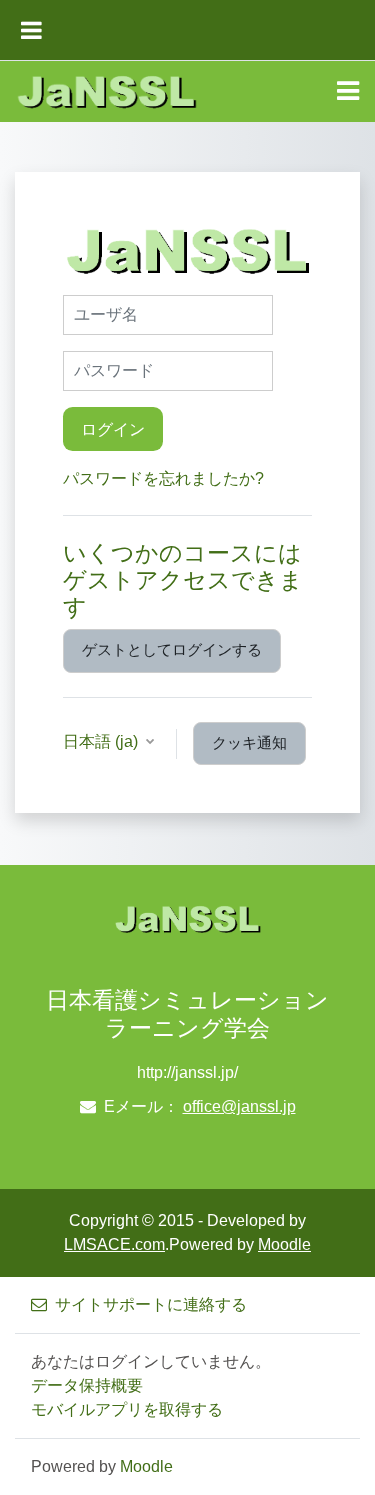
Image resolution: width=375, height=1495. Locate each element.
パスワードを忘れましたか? (163, 478)
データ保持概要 (87, 1385)
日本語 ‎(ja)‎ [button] (102, 741)
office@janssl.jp (239, 1106)
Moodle (284, 1244)
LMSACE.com (114, 1244)
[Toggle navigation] (348, 91)
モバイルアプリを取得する (127, 1409)
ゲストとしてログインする (172, 650)
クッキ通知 (249, 743)
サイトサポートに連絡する (151, 1304)
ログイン (113, 429)
